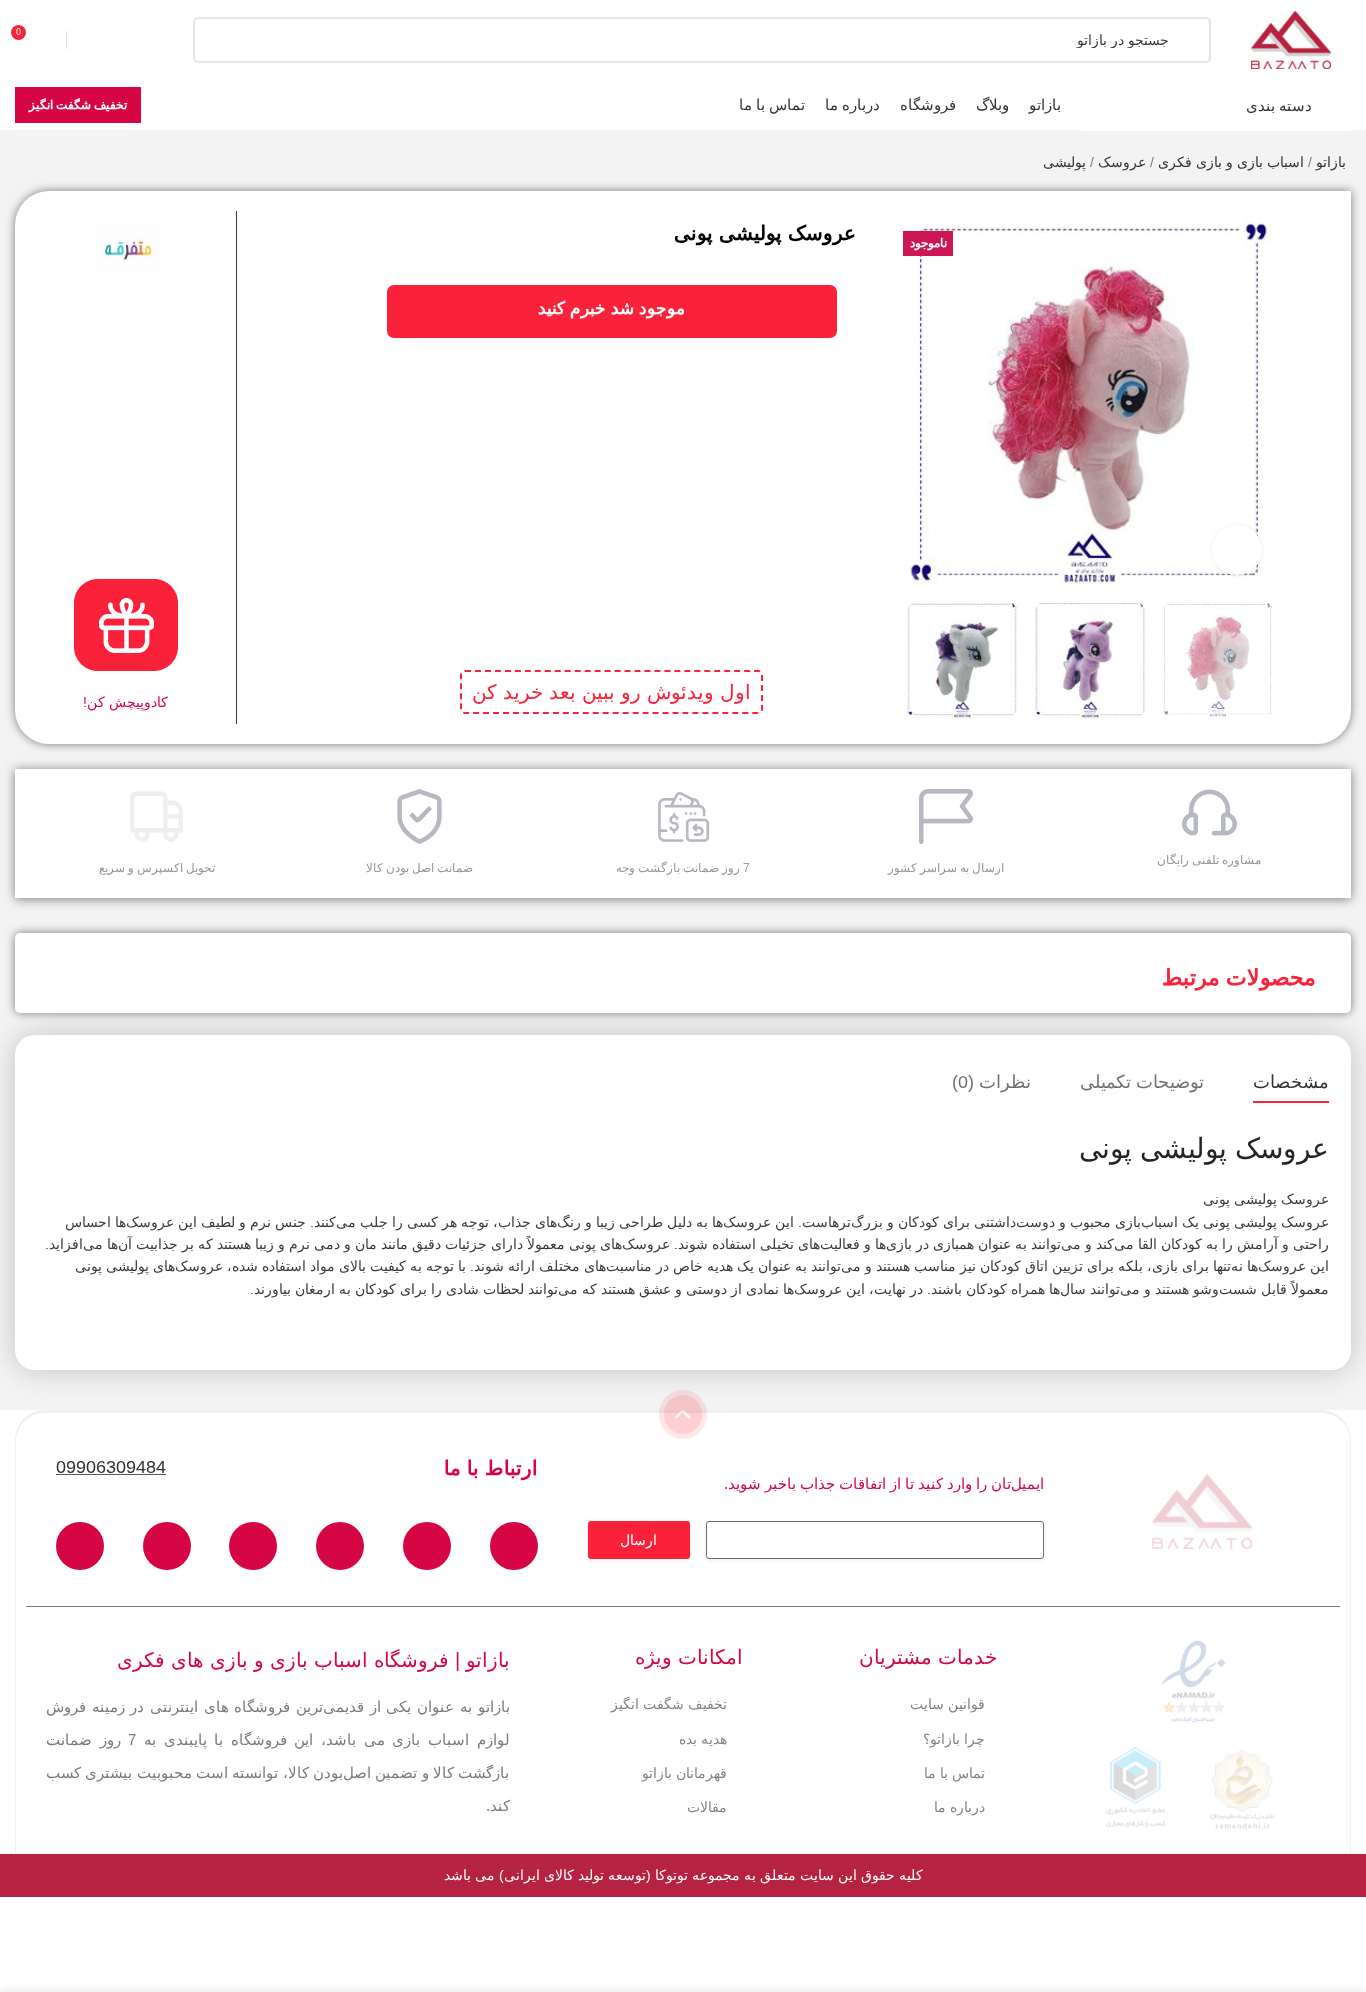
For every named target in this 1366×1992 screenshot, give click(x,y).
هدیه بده (703, 1739)
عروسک (1122, 162)
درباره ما (959, 1807)
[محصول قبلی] (65, 164)
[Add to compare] (1318, 261)
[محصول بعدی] (25, 164)
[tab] (1291, 1083)
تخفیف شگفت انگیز (78, 105)
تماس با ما (954, 1773)
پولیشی (1064, 162)
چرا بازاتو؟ (954, 1739)
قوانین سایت (947, 1704)
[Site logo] (1291, 39)
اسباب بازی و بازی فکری (1231, 162)
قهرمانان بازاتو (684, 1773)
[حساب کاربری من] (105, 40)
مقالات (707, 1807)
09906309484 (111, 1467)
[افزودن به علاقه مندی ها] (1318, 221)
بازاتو (1331, 162)
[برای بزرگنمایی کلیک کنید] (1237, 550)
